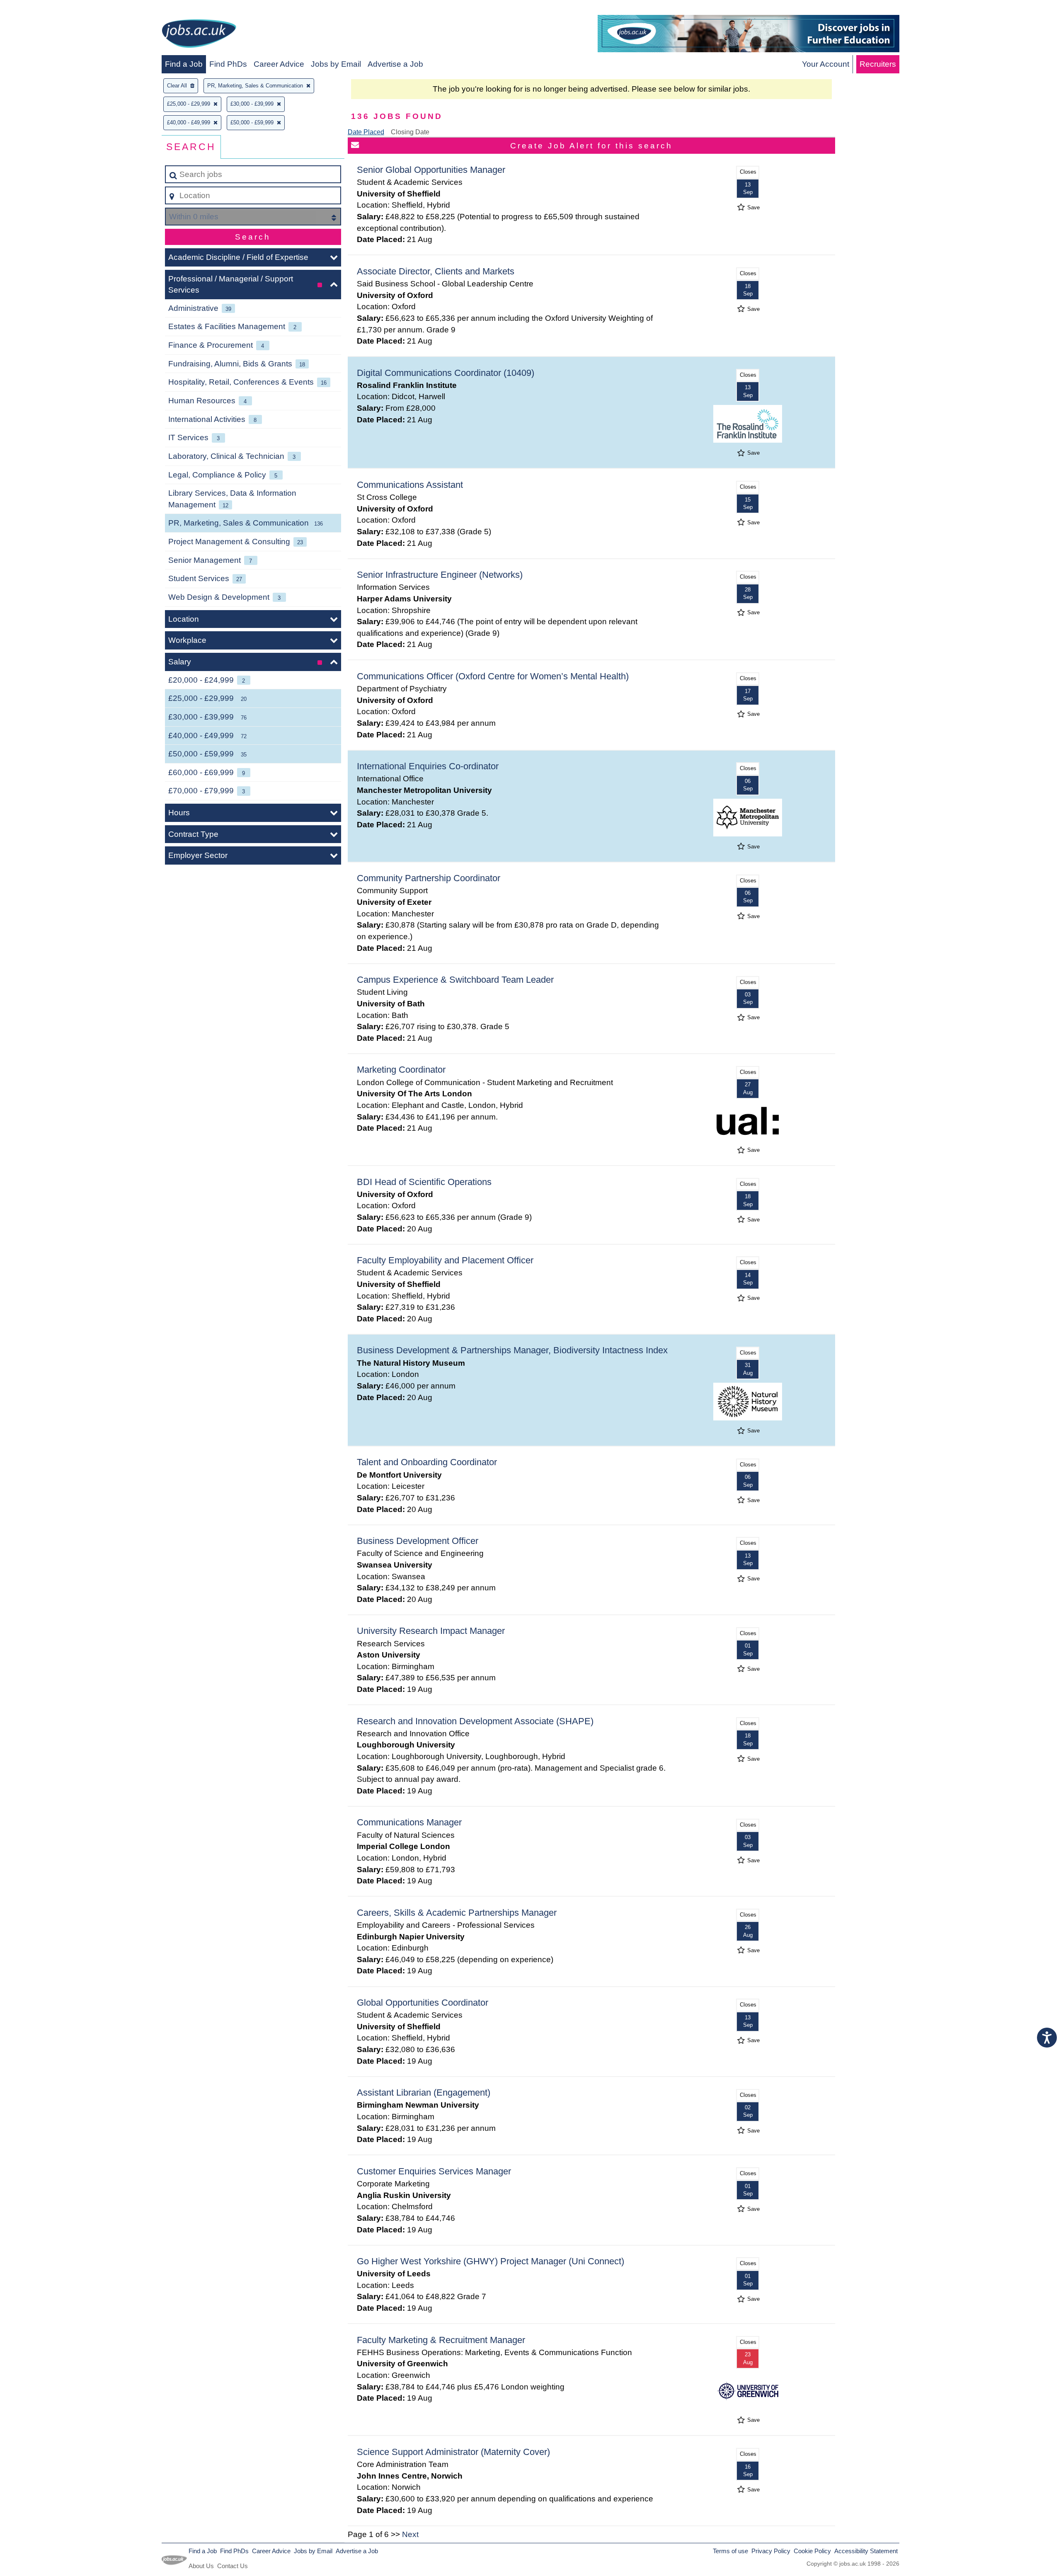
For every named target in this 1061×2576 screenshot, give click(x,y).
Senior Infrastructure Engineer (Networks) (440, 575)
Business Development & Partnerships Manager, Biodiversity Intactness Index (512, 1350)
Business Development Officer (418, 1541)
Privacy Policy (771, 2551)
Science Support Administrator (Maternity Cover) (453, 2452)
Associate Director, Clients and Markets (436, 271)
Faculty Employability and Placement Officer (445, 1260)
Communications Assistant (410, 485)
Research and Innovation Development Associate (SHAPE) (475, 1721)
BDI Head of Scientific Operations (424, 1182)
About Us (201, 2566)
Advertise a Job (395, 64)
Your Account (826, 64)
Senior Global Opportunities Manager (431, 170)
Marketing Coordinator (401, 1070)
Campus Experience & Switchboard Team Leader (455, 980)
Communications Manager (409, 1822)
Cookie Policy (812, 2551)
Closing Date (410, 132)
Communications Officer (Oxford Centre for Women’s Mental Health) (493, 676)
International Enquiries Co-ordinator (428, 766)
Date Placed (366, 132)
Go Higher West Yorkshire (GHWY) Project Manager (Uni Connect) (491, 2261)
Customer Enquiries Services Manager (434, 2171)
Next (410, 2534)
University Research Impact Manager (431, 1631)
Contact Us (233, 2566)
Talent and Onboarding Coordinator (427, 1462)
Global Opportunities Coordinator (423, 2003)
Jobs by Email (336, 64)
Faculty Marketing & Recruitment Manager (441, 2340)
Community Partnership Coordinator (429, 878)
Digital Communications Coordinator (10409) (446, 373)
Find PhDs (228, 64)
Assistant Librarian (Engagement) (424, 2093)
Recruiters (878, 64)
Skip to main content (40, 9)
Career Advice (279, 64)
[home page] (199, 35)
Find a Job (184, 64)
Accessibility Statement (866, 2551)
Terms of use (730, 2551)
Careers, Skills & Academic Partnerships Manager (457, 1913)
